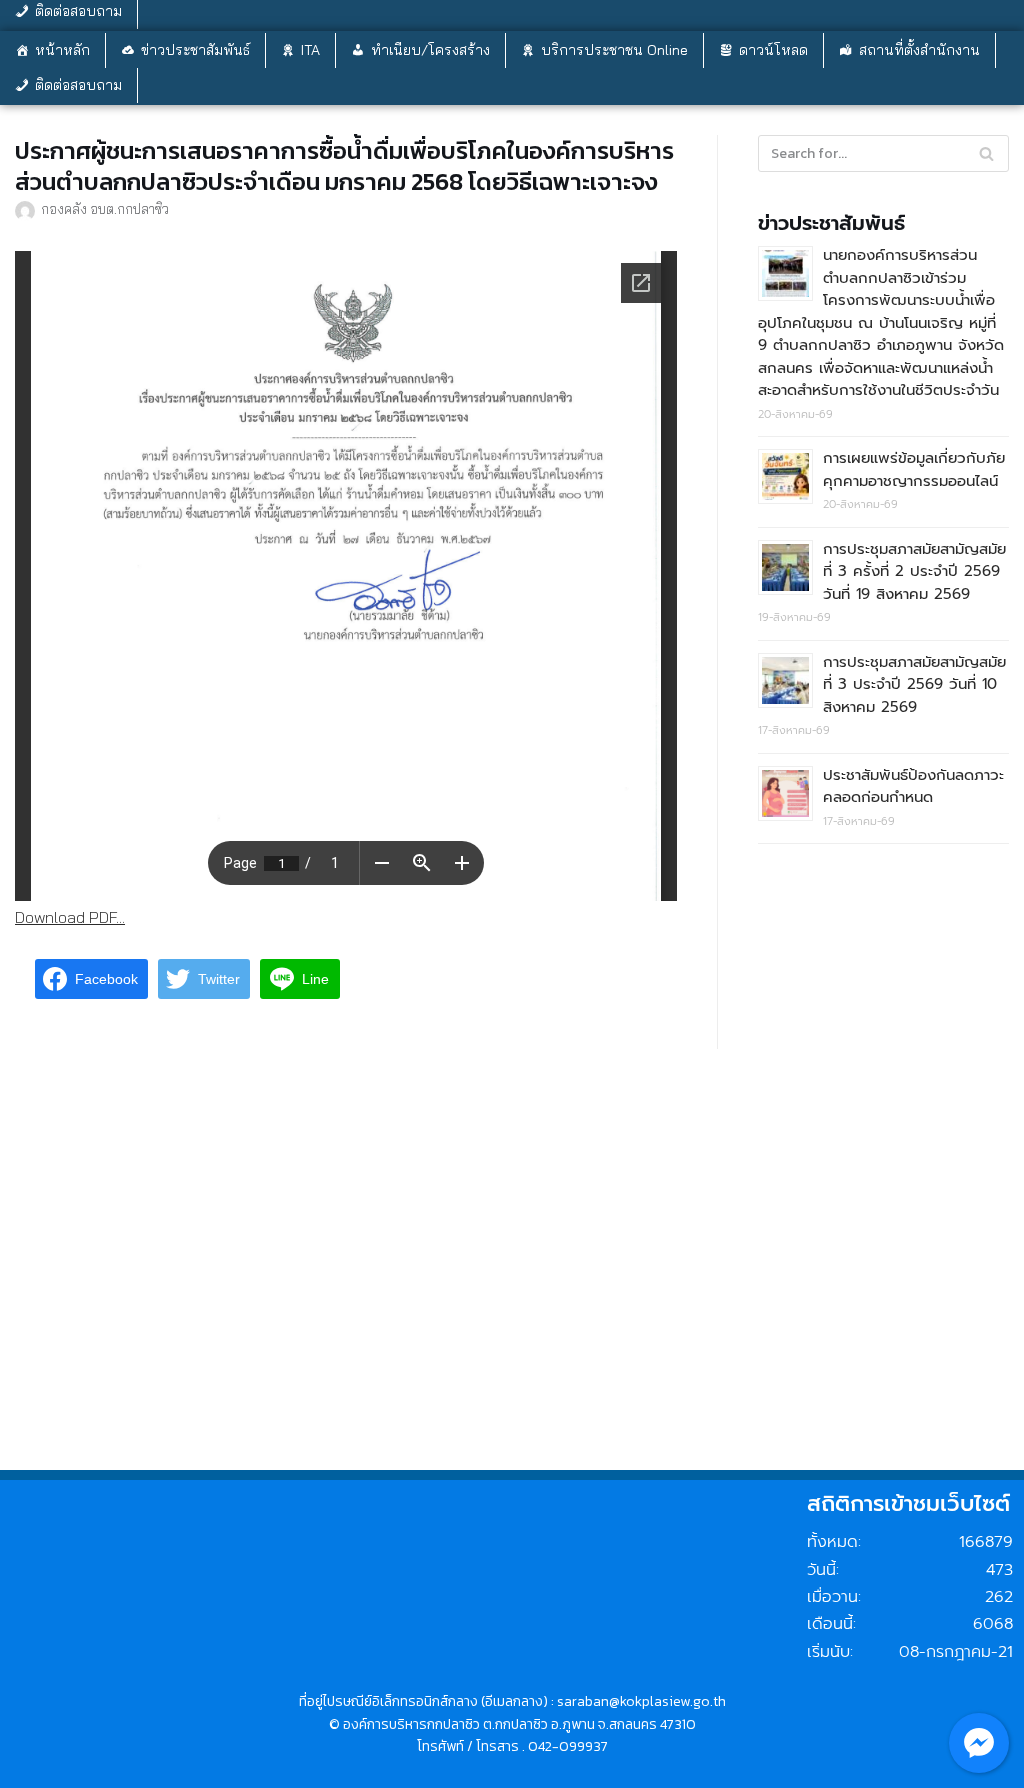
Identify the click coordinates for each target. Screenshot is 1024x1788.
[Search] (986, 153)
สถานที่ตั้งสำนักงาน (919, 50)
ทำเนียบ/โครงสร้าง (430, 50)
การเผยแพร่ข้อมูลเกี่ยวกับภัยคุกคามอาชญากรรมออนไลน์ (914, 469)
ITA (310, 50)
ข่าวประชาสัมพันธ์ (195, 50)
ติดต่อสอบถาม (78, 85)
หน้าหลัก (62, 50)
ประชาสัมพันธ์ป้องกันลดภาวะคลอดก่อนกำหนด (913, 786)
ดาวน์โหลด (773, 50)
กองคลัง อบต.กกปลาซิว (105, 208)
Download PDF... (70, 917)
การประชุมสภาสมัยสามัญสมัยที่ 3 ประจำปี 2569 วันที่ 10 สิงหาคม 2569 (914, 684)
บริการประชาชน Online (614, 50)
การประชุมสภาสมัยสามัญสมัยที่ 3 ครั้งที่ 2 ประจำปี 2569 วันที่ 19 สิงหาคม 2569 (914, 571)
